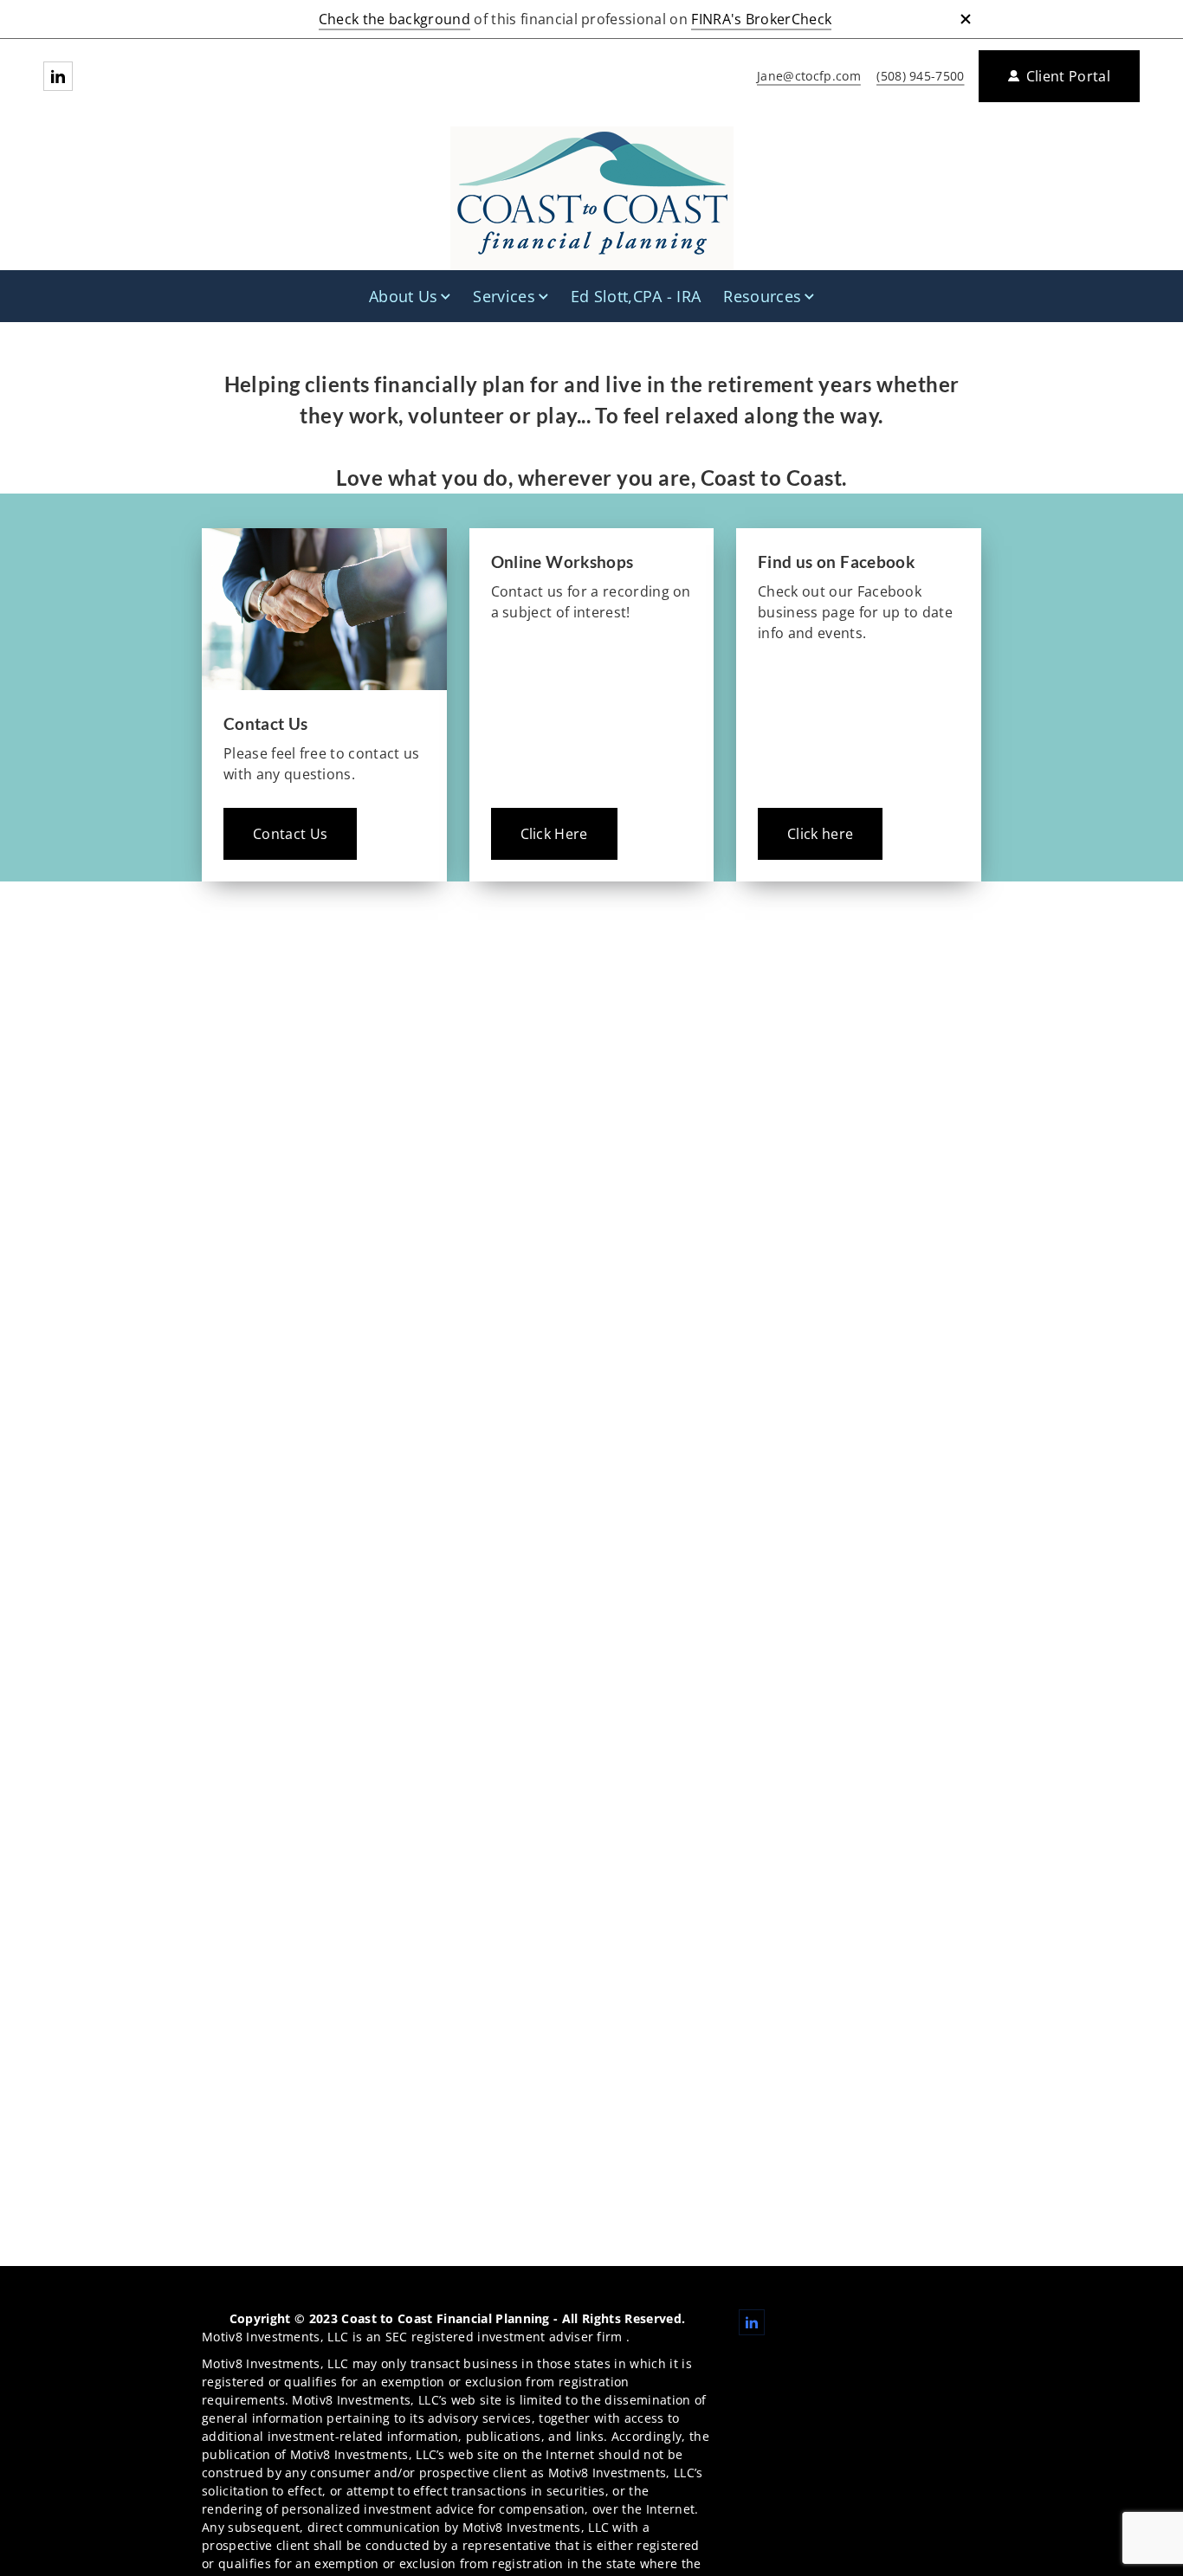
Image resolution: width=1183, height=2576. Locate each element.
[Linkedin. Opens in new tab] (58, 76)
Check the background (394, 19)
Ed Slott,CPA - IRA (636, 296)
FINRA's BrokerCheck (761, 19)
